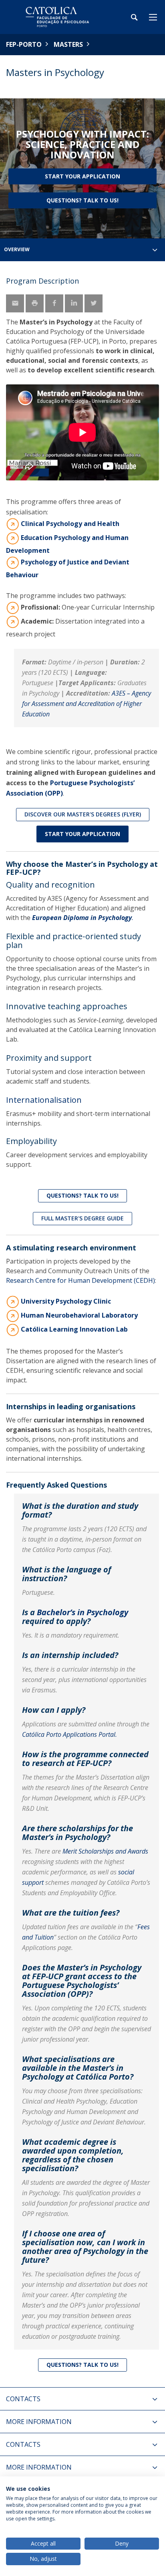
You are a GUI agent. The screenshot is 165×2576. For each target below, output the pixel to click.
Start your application (82, 176)
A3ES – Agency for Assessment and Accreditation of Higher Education (87, 704)
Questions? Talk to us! (82, 200)
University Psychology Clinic (66, 1301)
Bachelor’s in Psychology (82, 1612)
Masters (68, 44)
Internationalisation (44, 1100)
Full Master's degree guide (82, 1218)
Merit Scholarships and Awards (105, 1851)
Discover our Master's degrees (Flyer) (83, 814)
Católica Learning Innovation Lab (74, 1329)
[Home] (56, 17)
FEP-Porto (24, 44)
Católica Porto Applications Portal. (69, 1734)
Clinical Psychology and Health (70, 524)
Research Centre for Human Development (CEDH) (80, 1280)
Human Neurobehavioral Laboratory (81, 1315)
